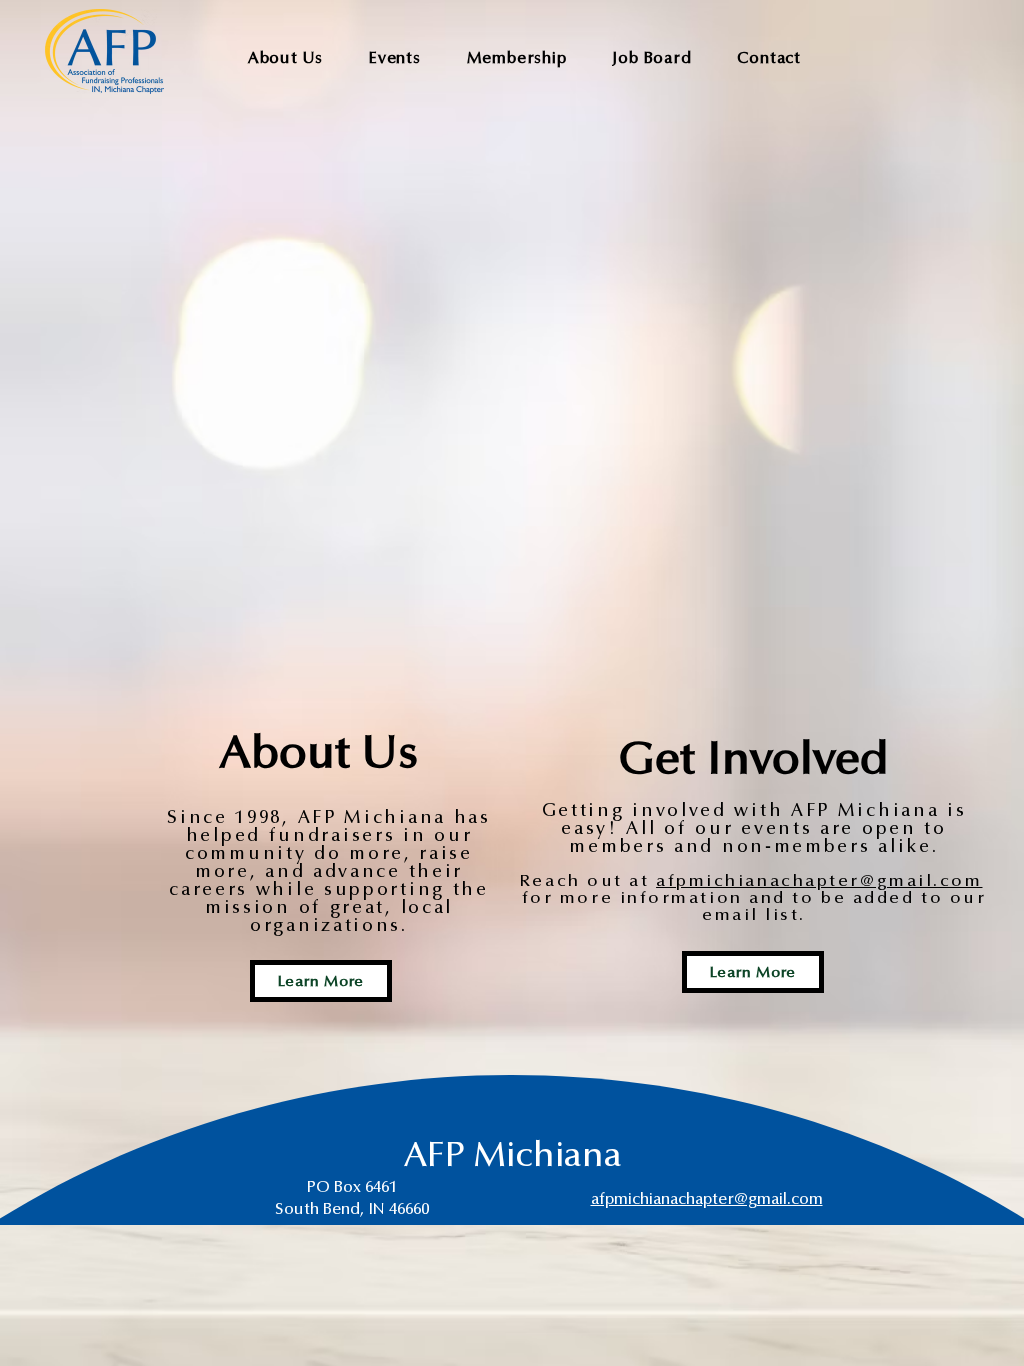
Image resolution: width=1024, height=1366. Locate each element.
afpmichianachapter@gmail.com (819, 881)
